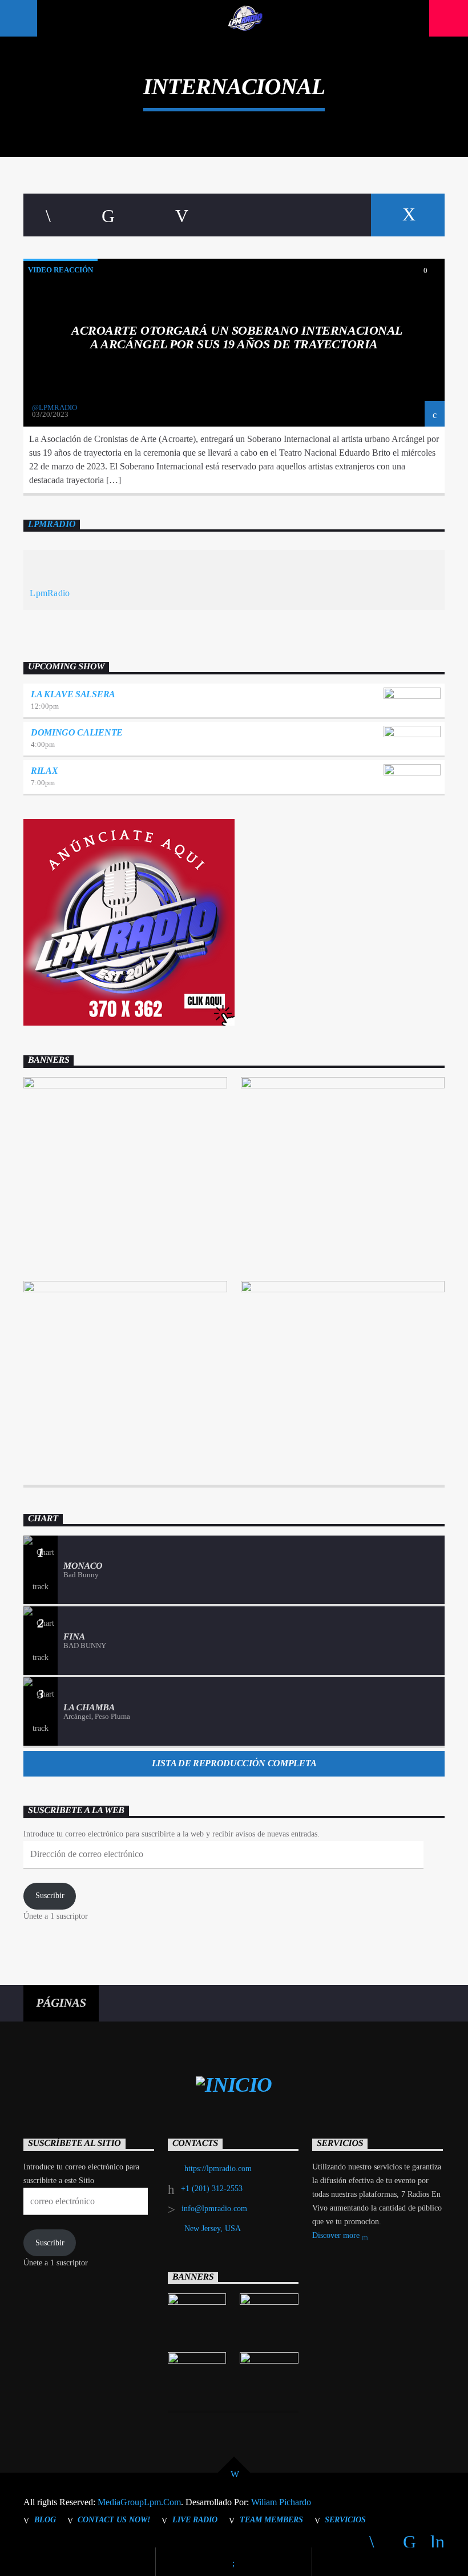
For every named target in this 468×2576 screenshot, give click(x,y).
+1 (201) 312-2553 (212, 2189)
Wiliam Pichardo (281, 2502)
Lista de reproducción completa (234, 1763)
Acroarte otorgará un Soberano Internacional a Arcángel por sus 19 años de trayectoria (237, 337)
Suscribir (50, 1896)
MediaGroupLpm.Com (139, 2502)
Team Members (271, 2519)
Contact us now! (114, 2519)
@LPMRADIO (55, 407)
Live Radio (195, 2519)
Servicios (345, 2519)
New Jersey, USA (213, 2229)
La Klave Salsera (73, 694)
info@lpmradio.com (214, 2209)
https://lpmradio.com (218, 2169)
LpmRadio (52, 525)
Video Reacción (60, 270)
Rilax (44, 771)
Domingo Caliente (77, 732)
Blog (45, 2519)
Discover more (337, 2235)
